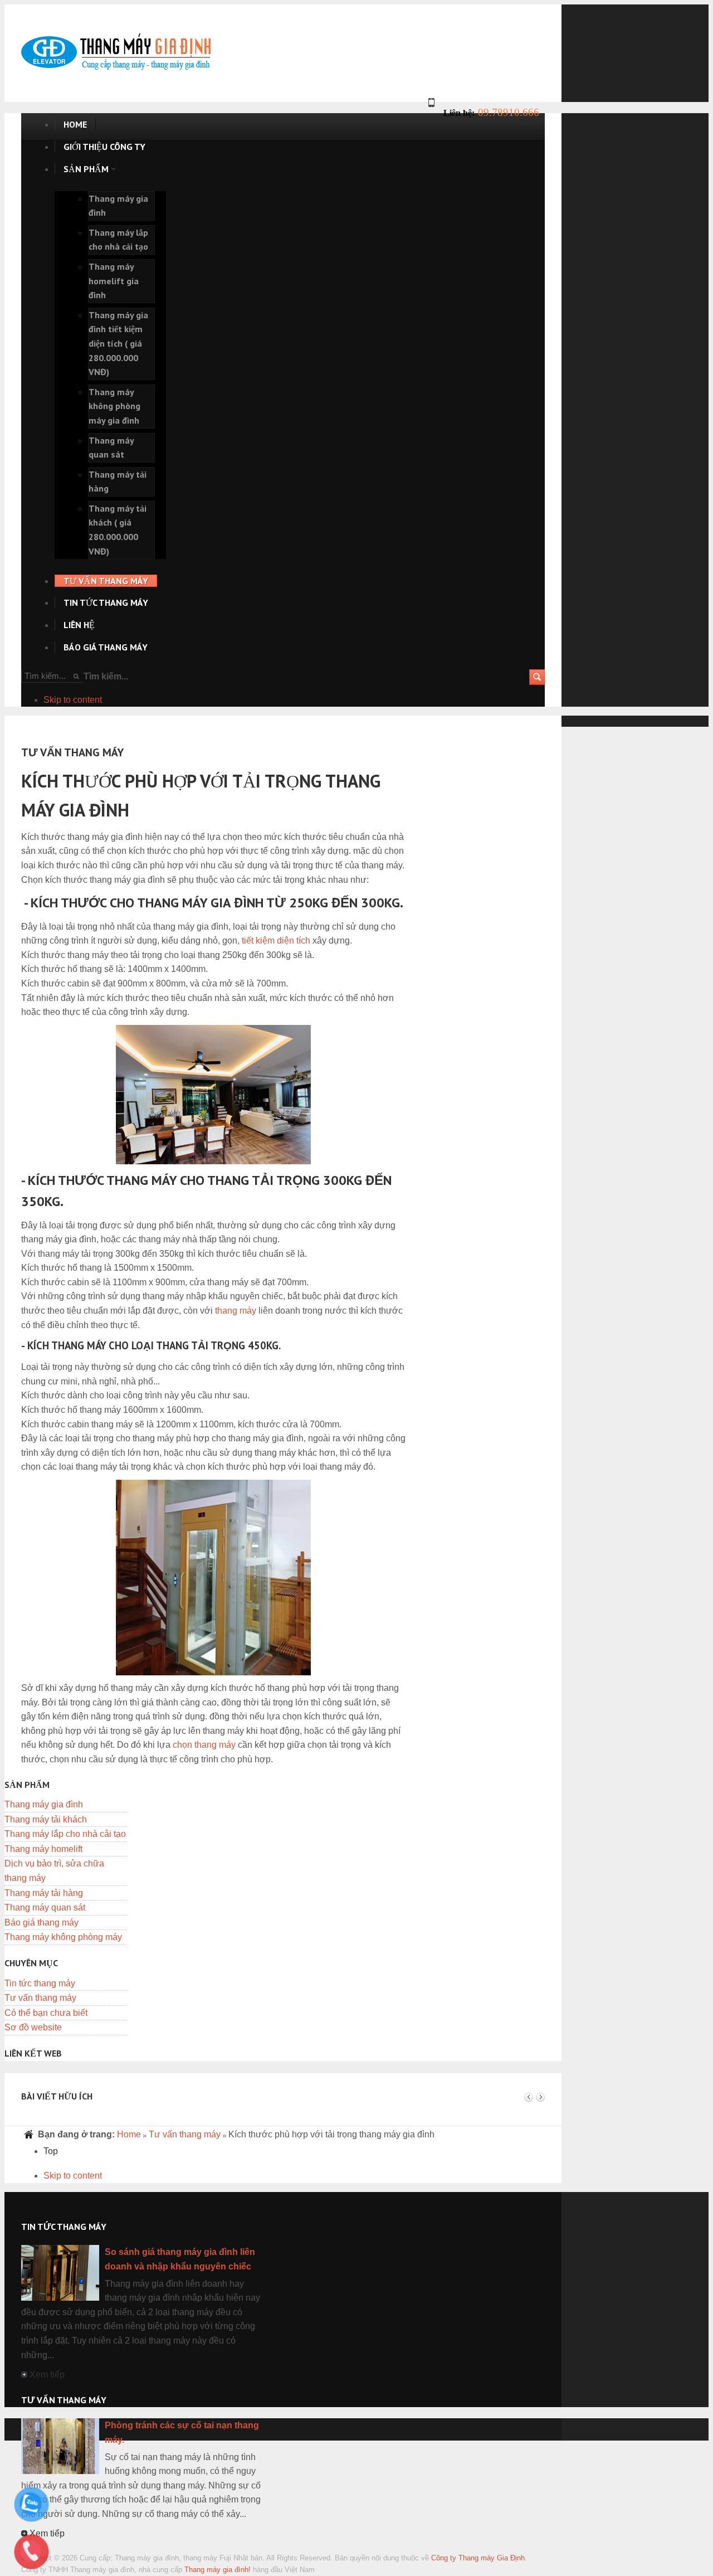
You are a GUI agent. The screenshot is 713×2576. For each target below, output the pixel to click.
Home (129, 2134)
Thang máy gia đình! (218, 2570)
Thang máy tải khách (46, 1819)
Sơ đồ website (33, 2027)
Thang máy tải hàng (44, 1893)
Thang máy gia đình (44, 1804)
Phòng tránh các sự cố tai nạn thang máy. (182, 2432)
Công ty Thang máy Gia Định (478, 2558)
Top (51, 2151)
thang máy (236, 1311)
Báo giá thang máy (41, 1923)
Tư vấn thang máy (40, 1998)
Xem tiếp (47, 2375)
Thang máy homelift (43, 1849)
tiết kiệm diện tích (276, 941)
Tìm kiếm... (106, 676)
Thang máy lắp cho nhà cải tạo (65, 1834)
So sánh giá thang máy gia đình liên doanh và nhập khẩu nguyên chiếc (180, 2259)
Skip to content (73, 700)
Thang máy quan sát (45, 1907)
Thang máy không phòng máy (63, 1937)
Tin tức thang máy (40, 1983)
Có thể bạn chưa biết (46, 2013)
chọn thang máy (204, 1745)
